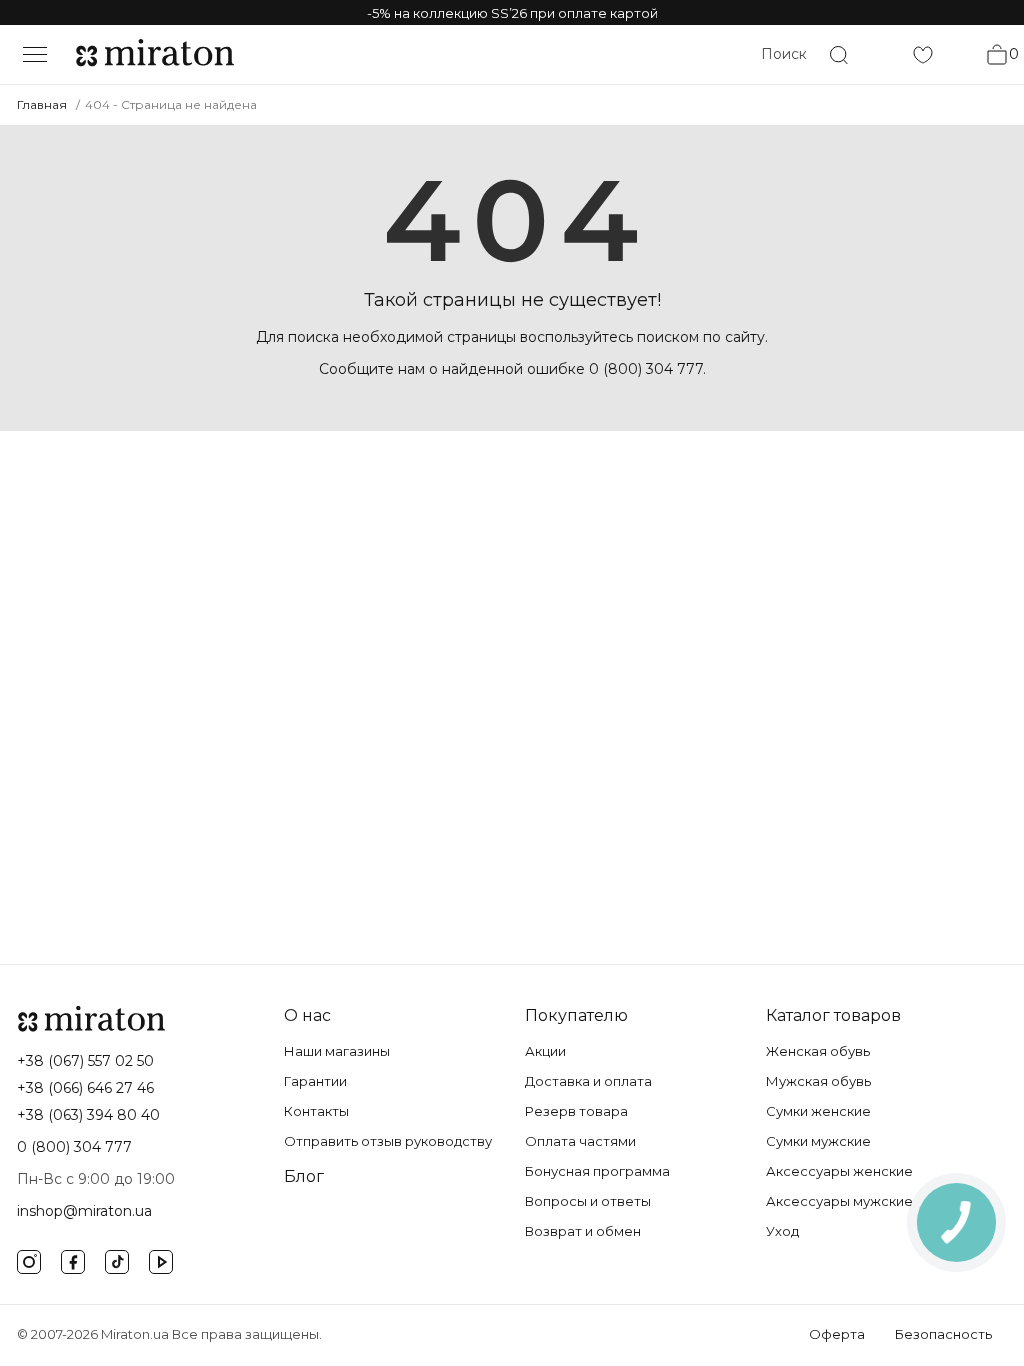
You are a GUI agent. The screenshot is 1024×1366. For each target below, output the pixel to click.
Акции (545, 1051)
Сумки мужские (818, 1141)
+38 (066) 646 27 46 (85, 1088)
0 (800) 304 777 (74, 1147)
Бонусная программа (597, 1171)
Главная (42, 104)
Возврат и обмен (583, 1231)
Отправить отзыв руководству (388, 1141)
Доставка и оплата (588, 1081)
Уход (782, 1231)
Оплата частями (580, 1141)
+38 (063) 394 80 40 (88, 1115)
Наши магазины (337, 1051)
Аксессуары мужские (839, 1201)
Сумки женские (818, 1111)
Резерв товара (576, 1111)
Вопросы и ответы (588, 1201)
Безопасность (943, 1334)
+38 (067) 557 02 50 (85, 1061)
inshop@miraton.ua (84, 1211)
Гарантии (315, 1081)
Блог (304, 1176)
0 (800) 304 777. (647, 369)
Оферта (837, 1334)
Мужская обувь (818, 1081)
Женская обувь (818, 1051)
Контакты (316, 1111)
